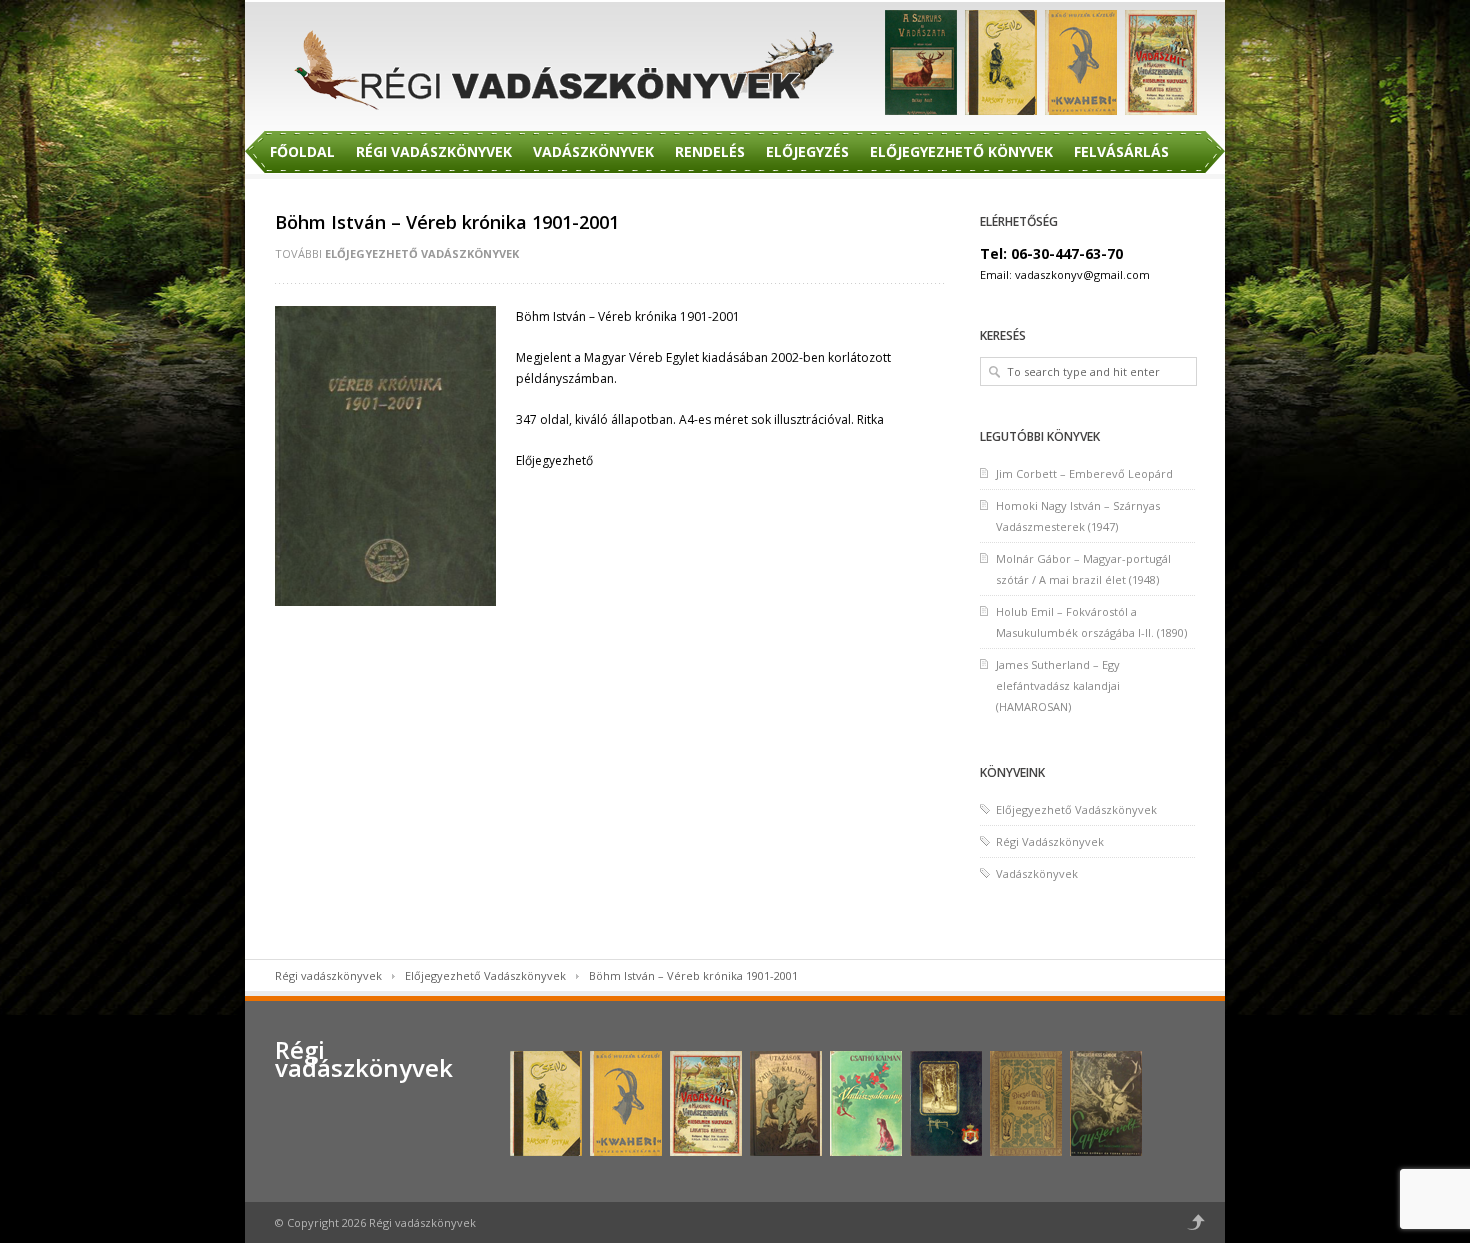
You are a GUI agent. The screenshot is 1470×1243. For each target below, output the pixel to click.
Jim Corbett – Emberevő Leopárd (1084, 473)
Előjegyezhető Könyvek (961, 151)
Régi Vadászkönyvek (434, 151)
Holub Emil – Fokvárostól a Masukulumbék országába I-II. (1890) (1091, 622)
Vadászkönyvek (593, 151)
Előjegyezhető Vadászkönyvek (422, 253)
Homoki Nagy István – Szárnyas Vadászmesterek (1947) (1078, 516)
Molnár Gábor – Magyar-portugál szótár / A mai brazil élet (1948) (1083, 569)
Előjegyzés (807, 151)
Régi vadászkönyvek (328, 975)
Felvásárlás (1121, 151)
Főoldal (302, 151)
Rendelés (710, 151)
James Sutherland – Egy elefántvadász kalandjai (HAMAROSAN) (1058, 685)
